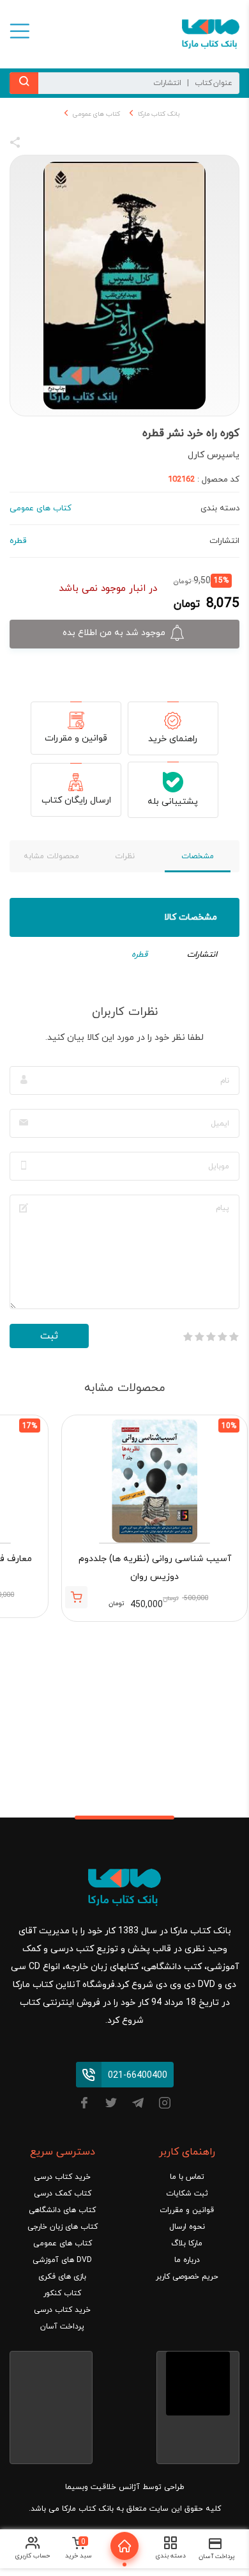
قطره (140, 955)
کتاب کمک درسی (63, 2194)
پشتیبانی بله (173, 802)
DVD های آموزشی (62, 2260)
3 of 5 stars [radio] (211, 1337)
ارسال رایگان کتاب (76, 800)
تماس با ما (187, 2177)
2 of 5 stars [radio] (222, 1337)
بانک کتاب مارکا (159, 114)
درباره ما (187, 2260)
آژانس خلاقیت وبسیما (102, 2487)
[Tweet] (84, 145)
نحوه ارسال (187, 2227)
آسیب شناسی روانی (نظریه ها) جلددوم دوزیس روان (155, 1568)
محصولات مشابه (51, 856)
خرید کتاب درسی (62, 2177)
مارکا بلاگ (187, 2243)
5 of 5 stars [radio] (188, 1337)
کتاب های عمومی (96, 114)
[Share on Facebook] (38, 145)
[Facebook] (84, 2105)
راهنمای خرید (173, 739)
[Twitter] (111, 2105)
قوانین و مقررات (76, 738)
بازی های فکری (62, 2277)
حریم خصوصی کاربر (187, 2277)
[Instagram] (165, 2105)
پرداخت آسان (62, 2327)
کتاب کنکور (62, 2293)
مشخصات (198, 856)
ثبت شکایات (187, 2194)
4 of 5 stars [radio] (199, 1337)
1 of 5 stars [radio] (234, 1337)
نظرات (125, 856)
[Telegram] (138, 2105)
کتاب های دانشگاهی (62, 2210)
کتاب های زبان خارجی (63, 2227)
